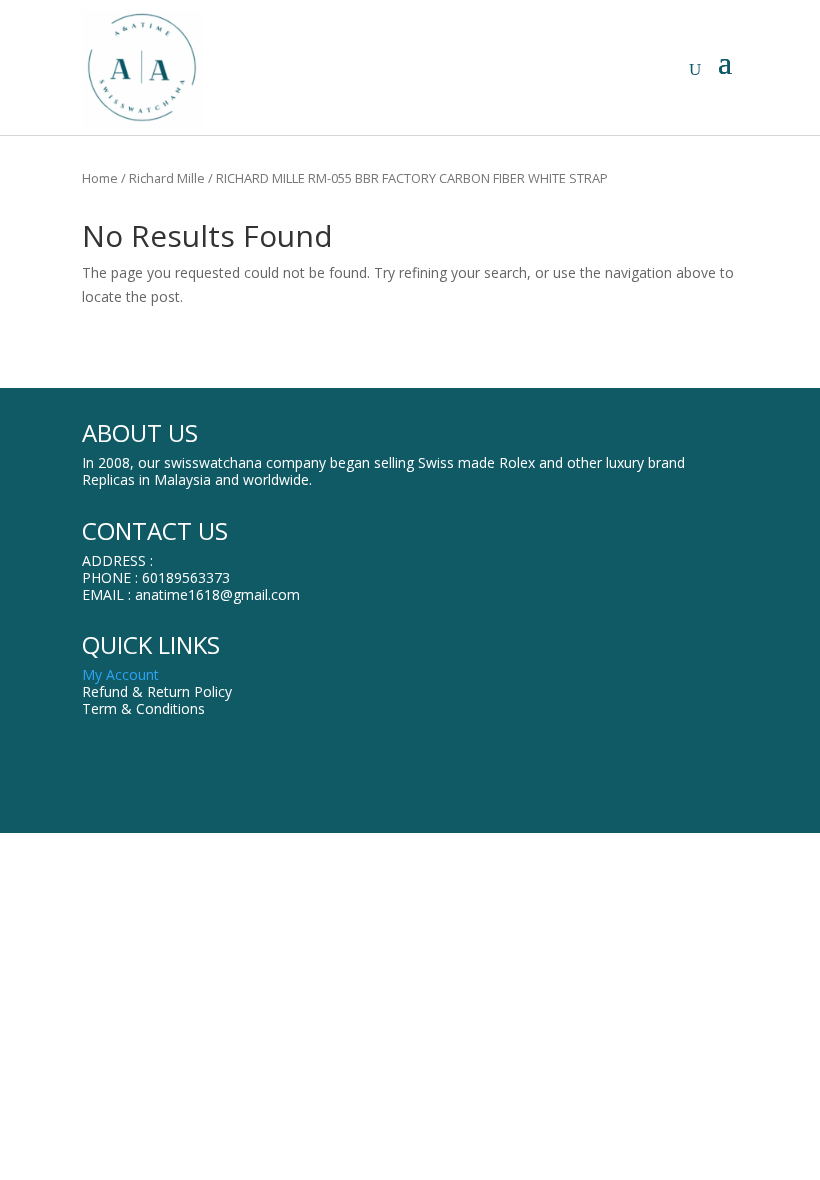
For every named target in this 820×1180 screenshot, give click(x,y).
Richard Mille (167, 178)
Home (100, 178)
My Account (120, 674)
